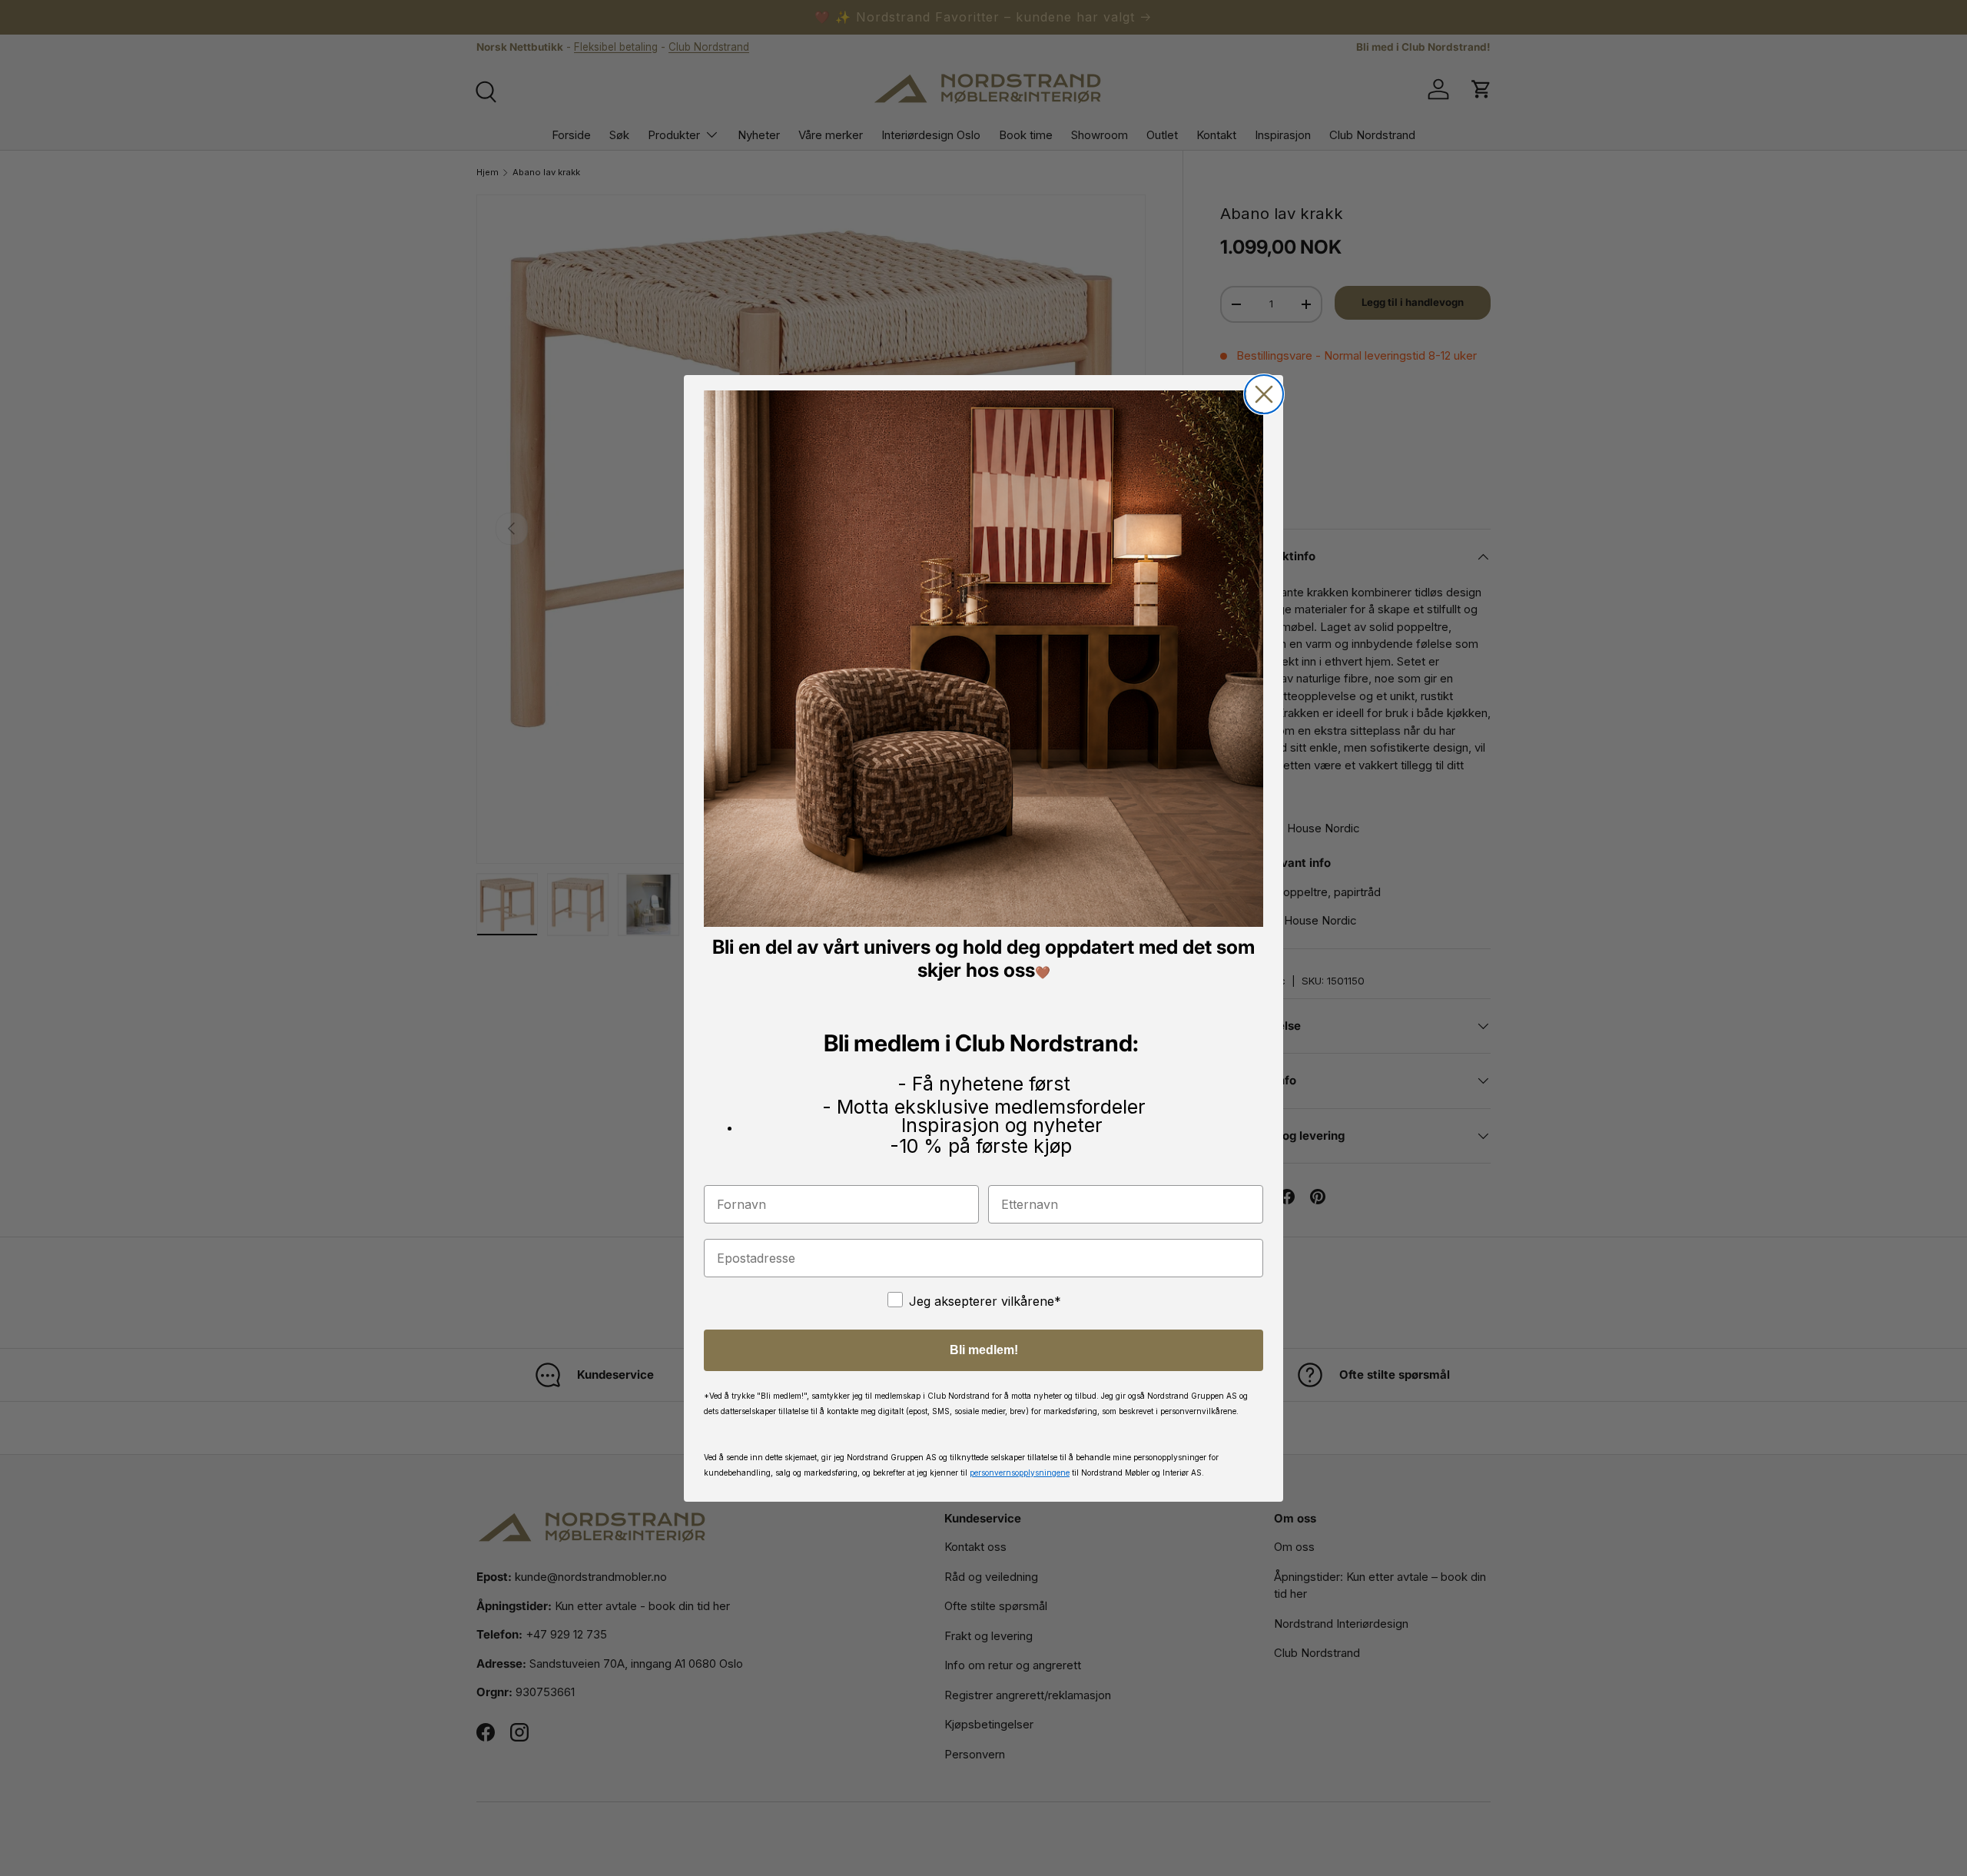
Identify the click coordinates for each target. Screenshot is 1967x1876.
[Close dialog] (1264, 394)
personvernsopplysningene (1020, 1472)
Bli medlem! (984, 1349)
